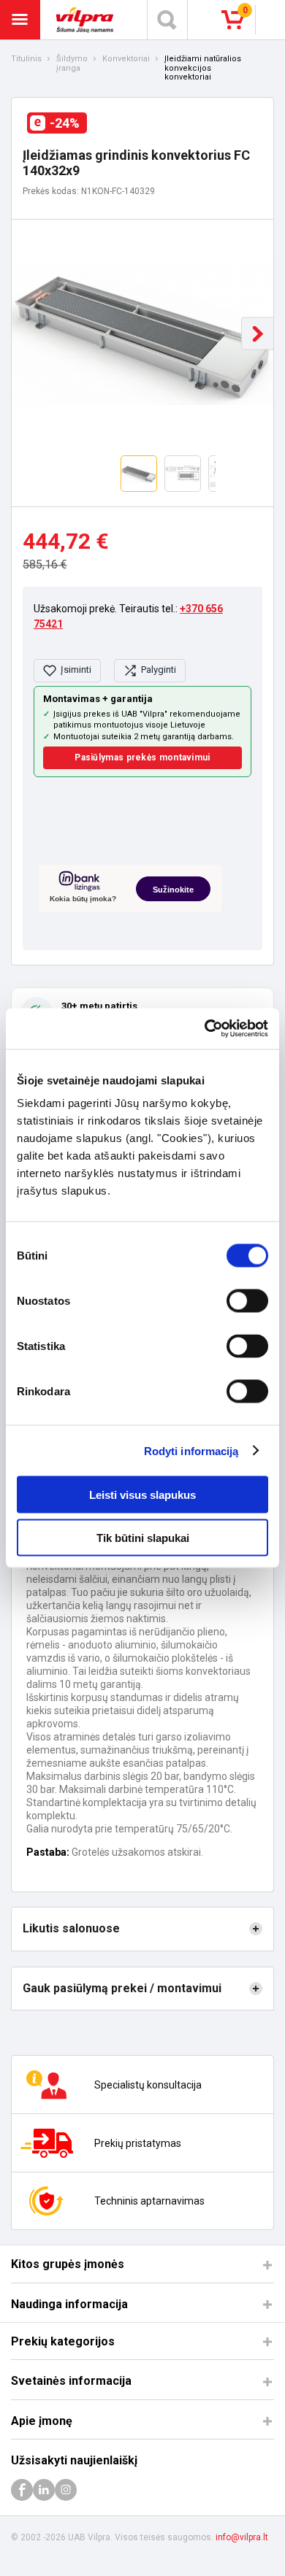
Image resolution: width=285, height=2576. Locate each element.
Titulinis (26, 59)
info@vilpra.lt (242, 2537)
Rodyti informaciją (191, 1450)
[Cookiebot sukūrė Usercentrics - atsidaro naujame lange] (205, 1029)
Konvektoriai (126, 59)
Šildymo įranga (72, 64)
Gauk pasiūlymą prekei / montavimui (122, 1988)
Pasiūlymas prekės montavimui (142, 757)
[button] (258, 334)
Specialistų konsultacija (148, 2085)
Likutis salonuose (71, 1928)
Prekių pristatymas (138, 2143)
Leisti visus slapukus (142, 1495)
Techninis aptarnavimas (149, 2201)
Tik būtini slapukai (143, 1537)
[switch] (247, 1301)
